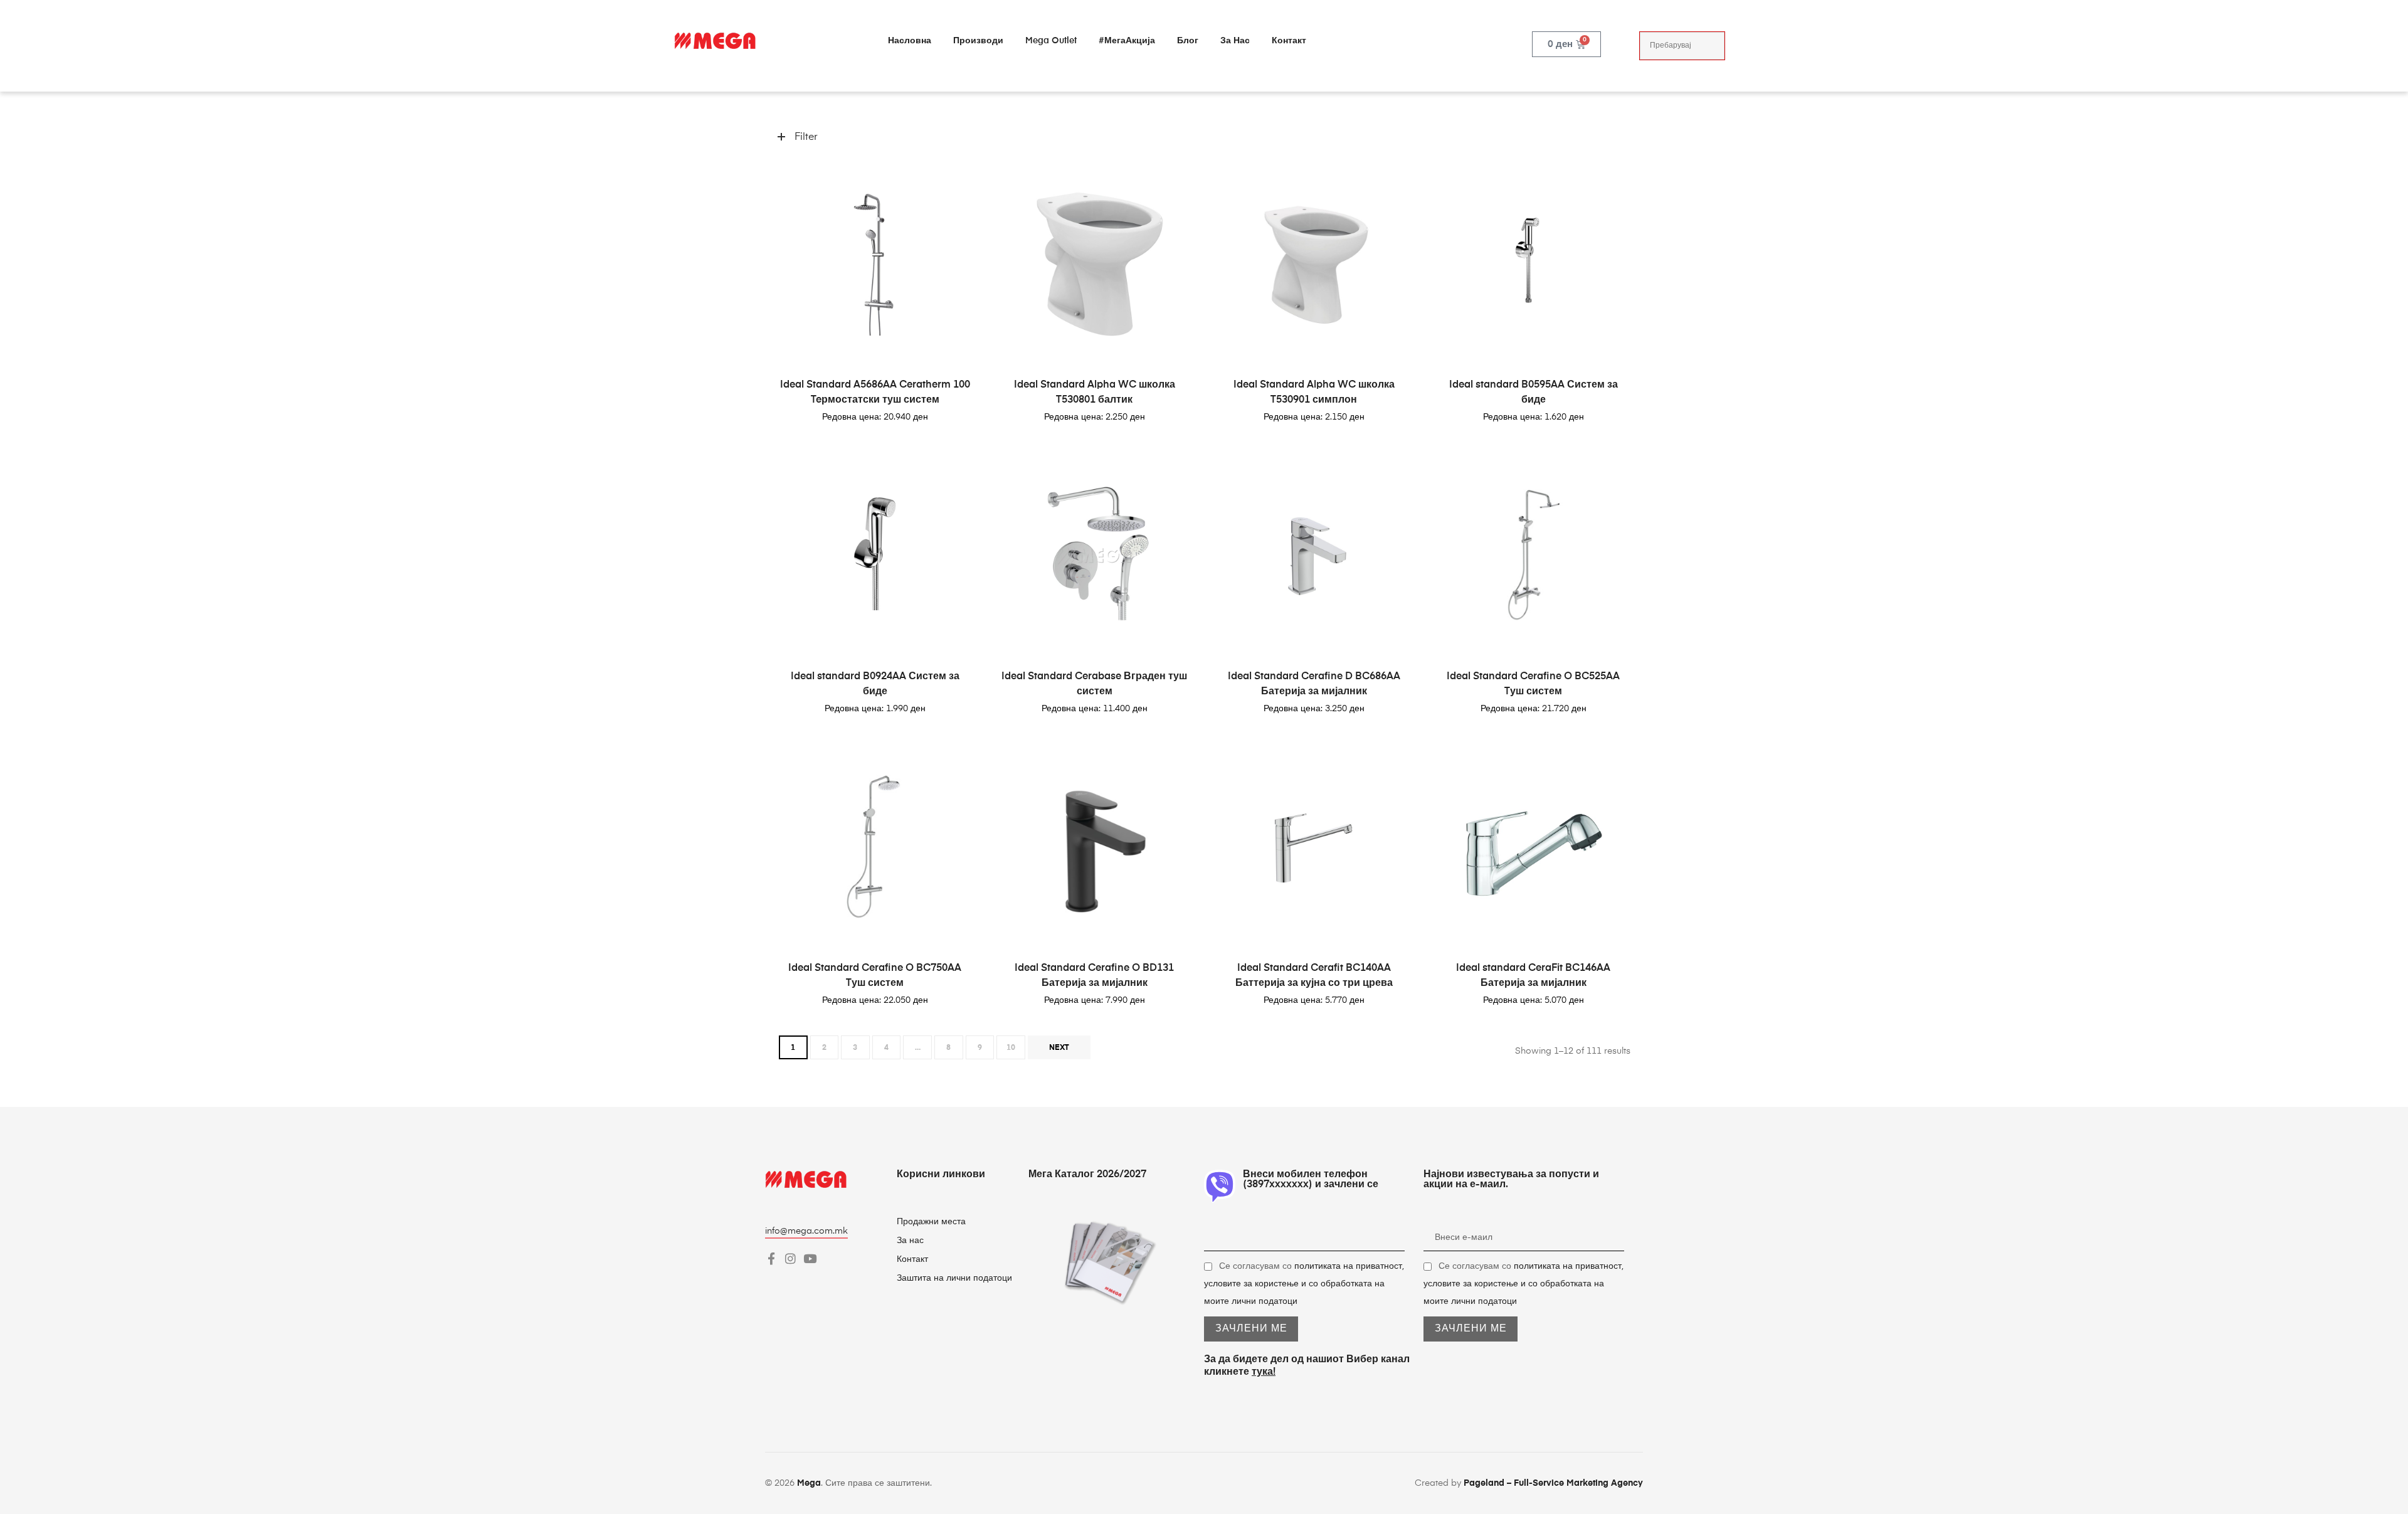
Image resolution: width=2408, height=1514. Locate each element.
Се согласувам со (1304, 1284)
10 (1011, 1048)
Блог (1188, 41)
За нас (1235, 41)
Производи (978, 41)
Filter (806, 137)
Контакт (1289, 41)
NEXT (1059, 1048)
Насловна (910, 41)
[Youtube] (810, 1258)
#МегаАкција (1127, 41)
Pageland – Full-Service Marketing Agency (1553, 1483)
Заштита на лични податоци (954, 1278)
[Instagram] (790, 1258)
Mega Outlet (1051, 41)
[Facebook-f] (771, 1258)
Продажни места (931, 1222)
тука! (1264, 1372)
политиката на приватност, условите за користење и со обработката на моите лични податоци (1304, 1284)
